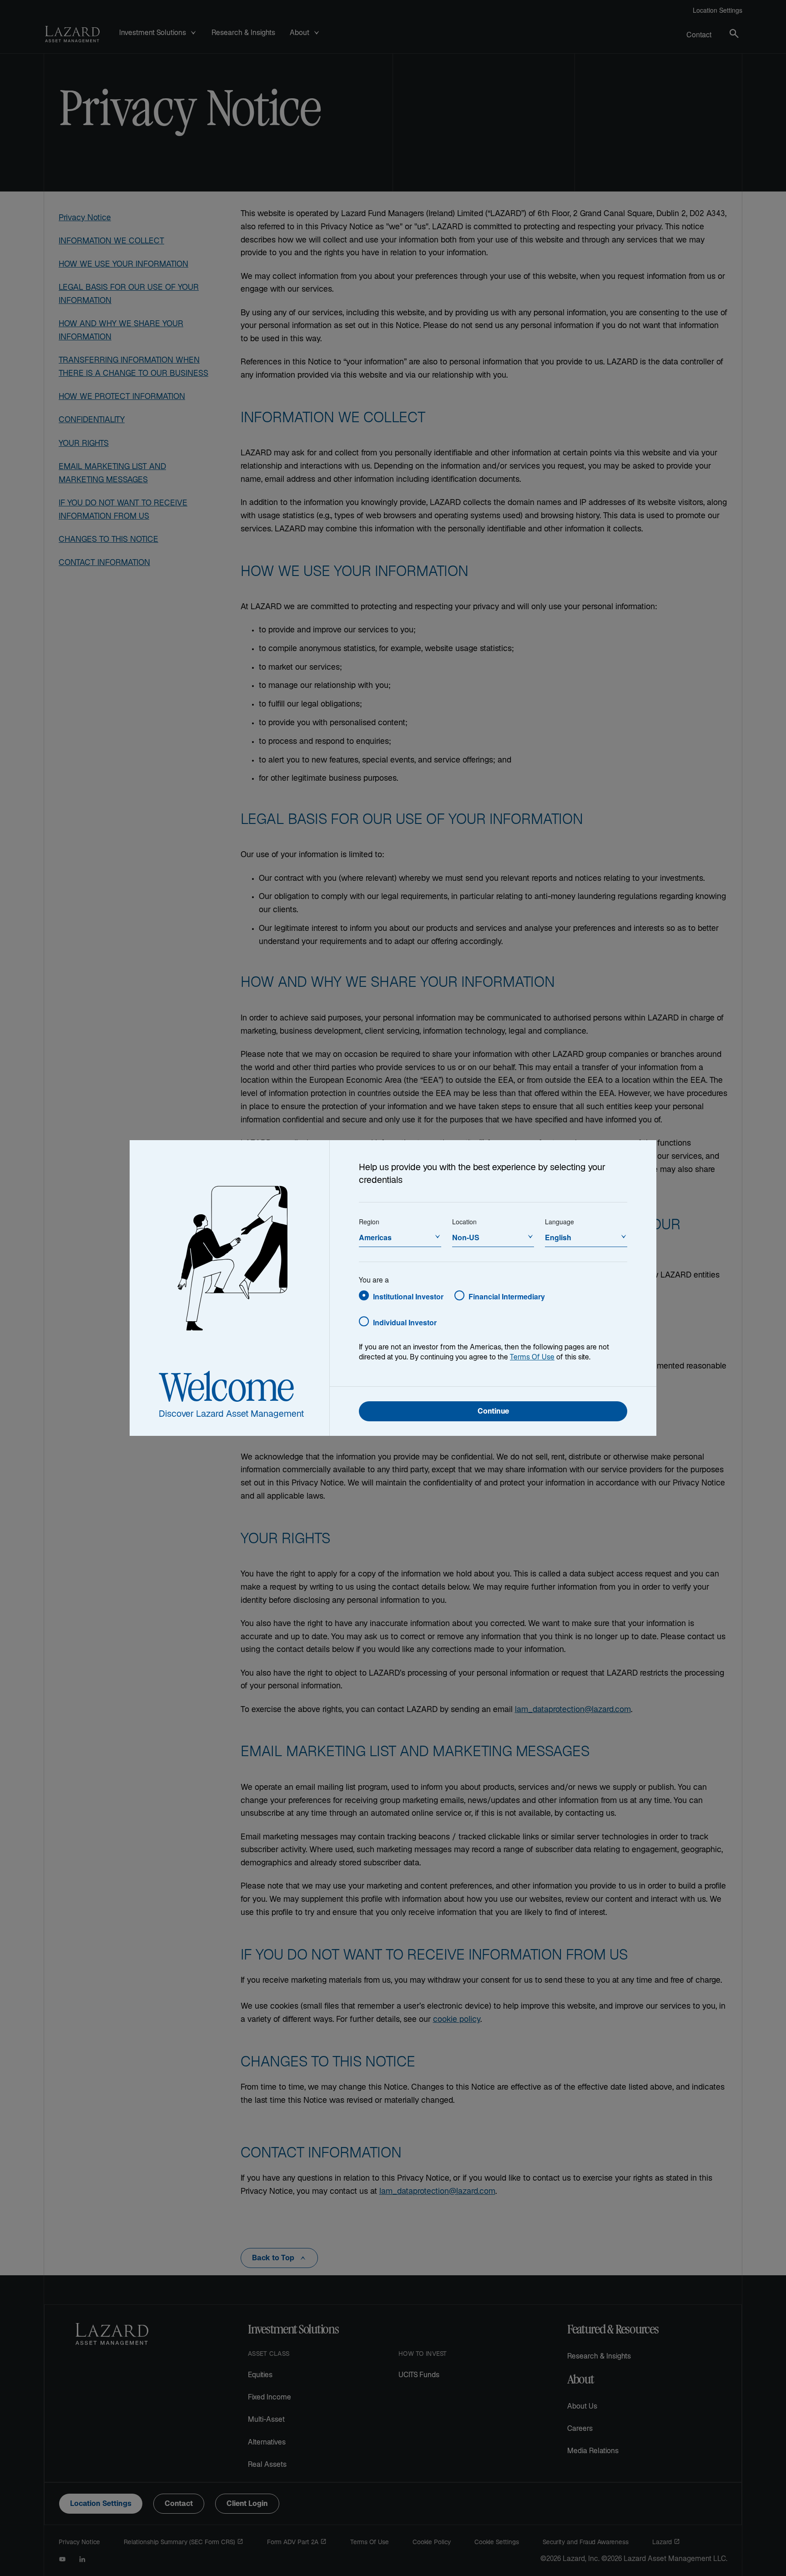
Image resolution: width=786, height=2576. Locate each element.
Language (559, 1222)
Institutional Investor (408, 1296)
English (558, 1237)
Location (464, 1222)
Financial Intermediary (507, 1296)
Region (369, 1222)
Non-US (466, 1237)
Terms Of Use (532, 1358)
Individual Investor (405, 1322)
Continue (493, 1412)
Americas (375, 1237)
